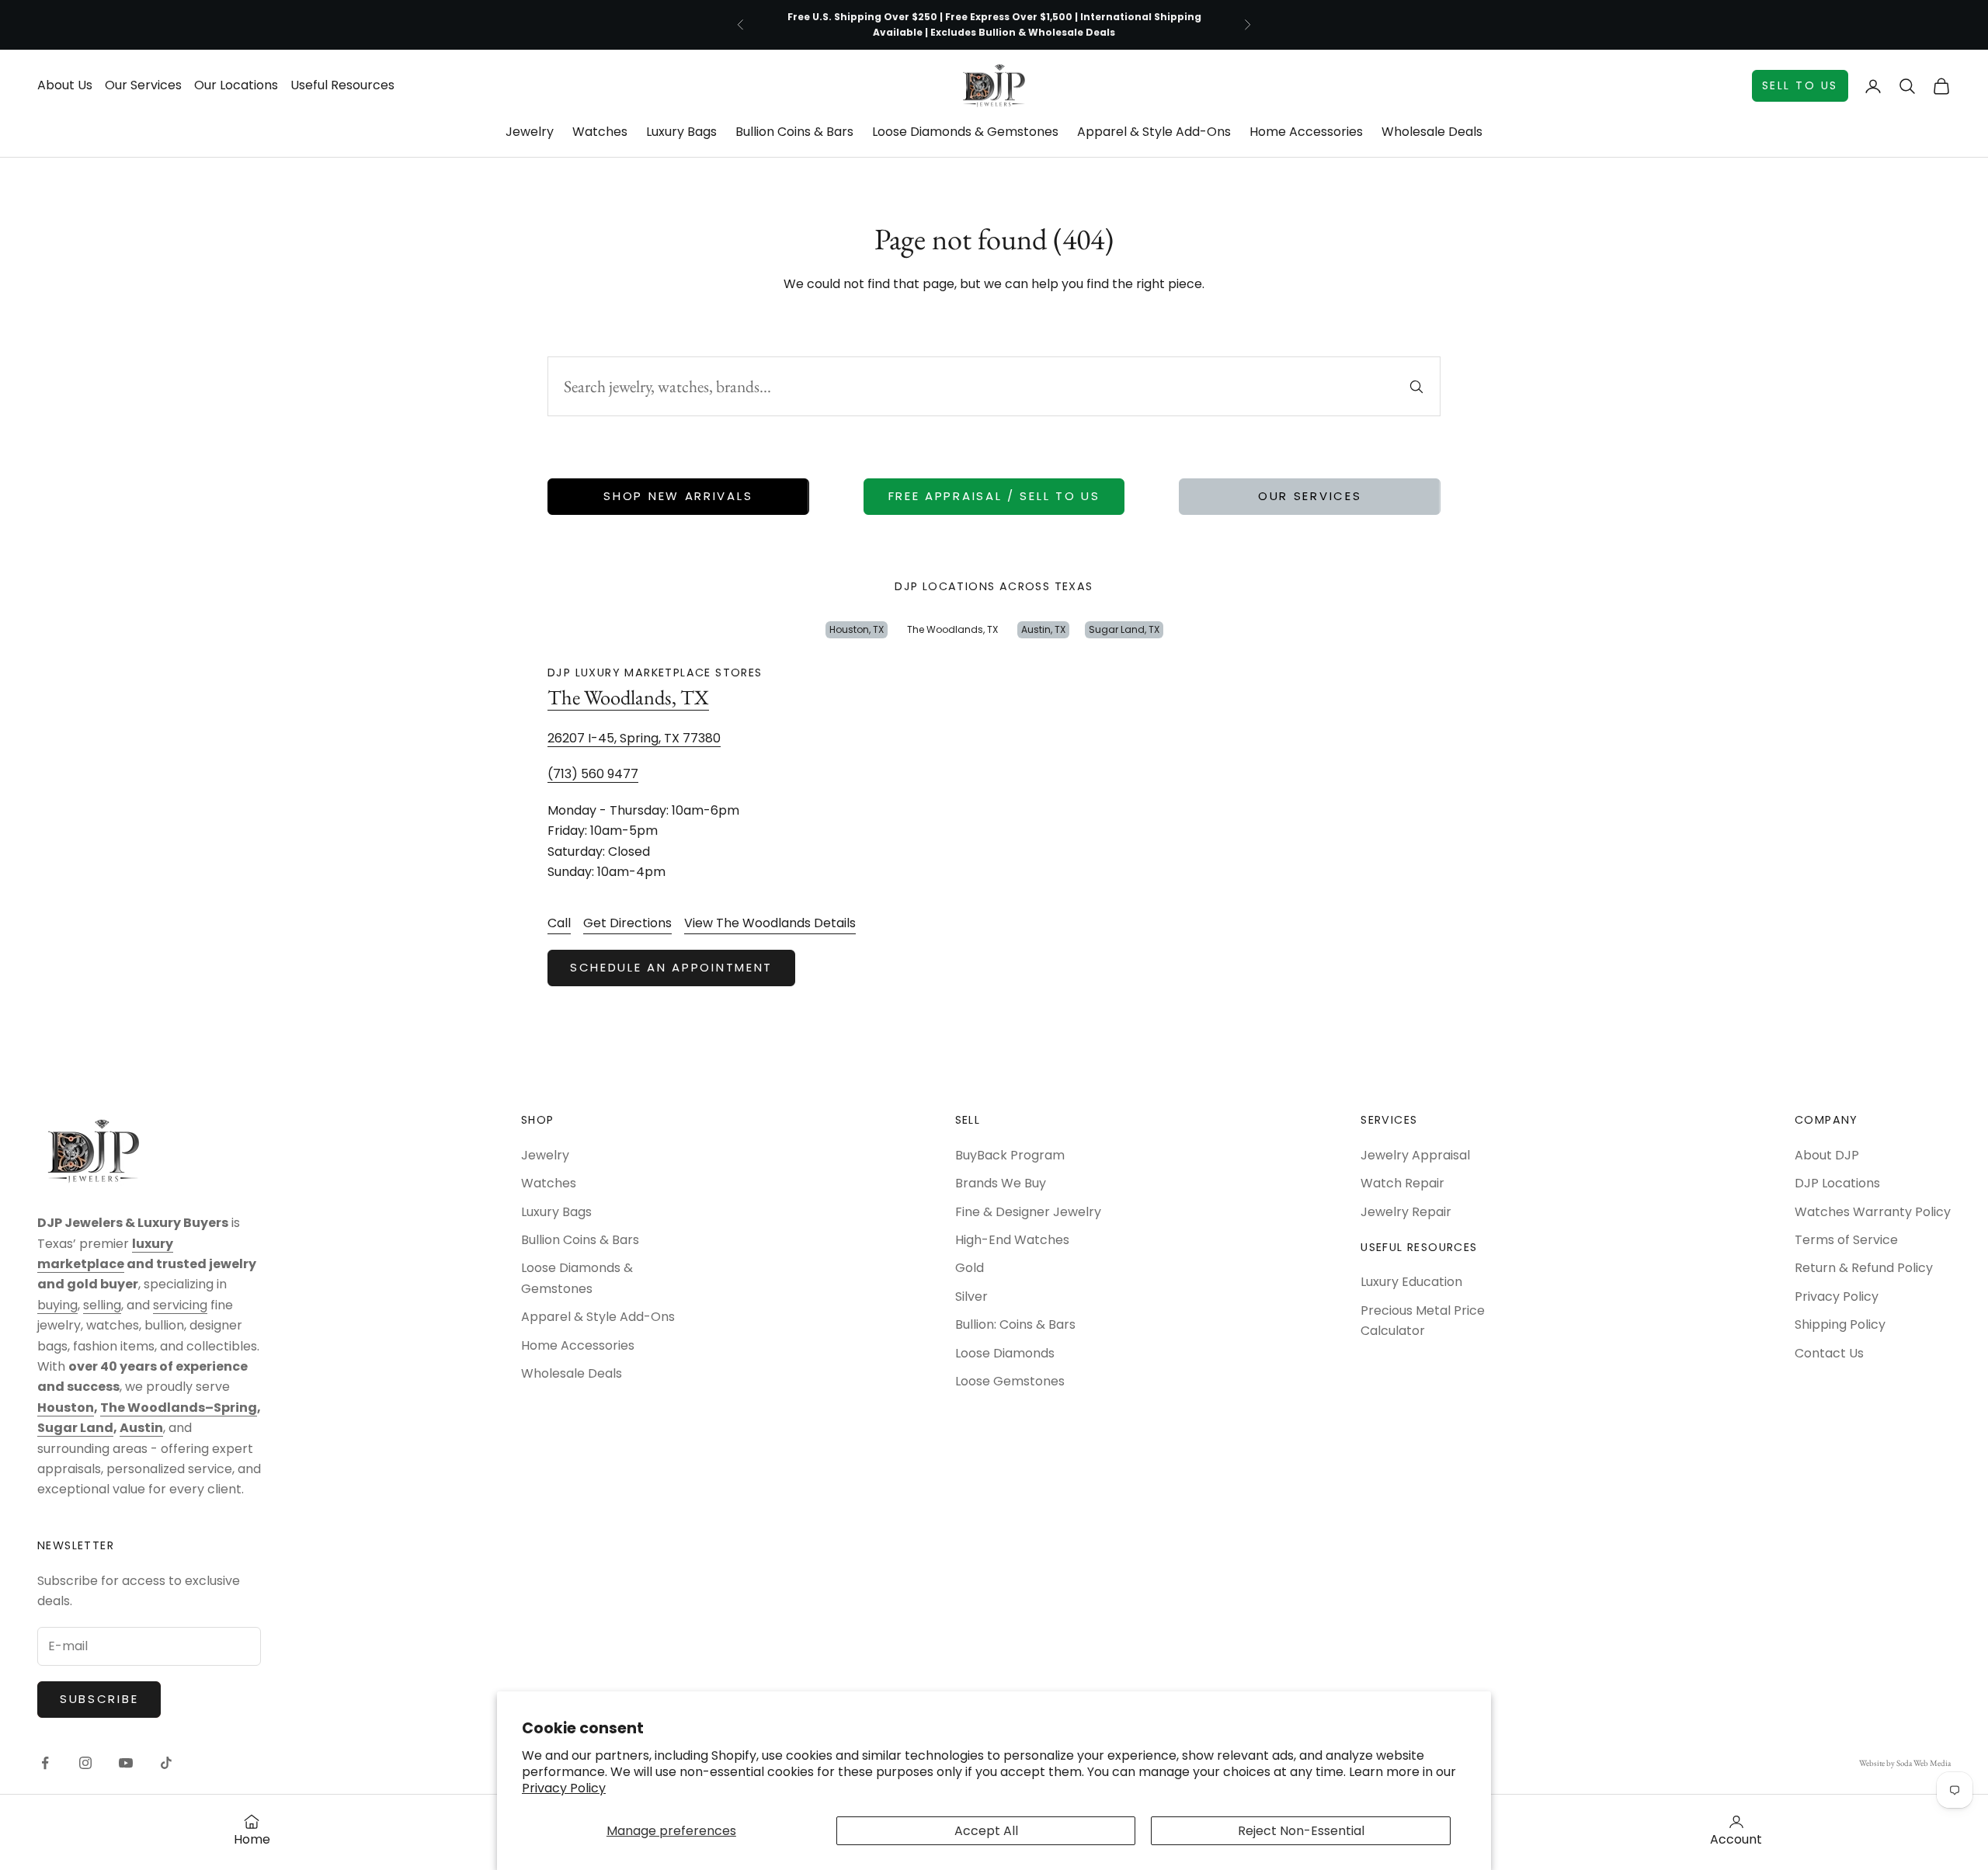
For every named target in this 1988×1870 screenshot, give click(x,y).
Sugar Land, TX (1124, 629)
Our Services (143, 85)
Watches (600, 132)
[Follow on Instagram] (85, 1763)
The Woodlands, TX (952, 629)
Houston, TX (857, 629)
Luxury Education (1411, 1282)
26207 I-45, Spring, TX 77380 (634, 738)
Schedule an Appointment (671, 967)
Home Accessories (1306, 132)
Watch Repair (1402, 1183)
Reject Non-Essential (1301, 1831)
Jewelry (530, 132)
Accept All (986, 1831)
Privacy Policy (564, 1788)
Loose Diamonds (1005, 1353)
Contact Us (1829, 1353)
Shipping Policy (1840, 1324)
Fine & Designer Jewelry (1028, 1212)
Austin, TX (1043, 629)
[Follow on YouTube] (126, 1763)
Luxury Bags (681, 132)
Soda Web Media (1924, 1763)
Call (559, 923)
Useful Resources (342, 85)
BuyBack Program (1010, 1155)
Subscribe (99, 1699)
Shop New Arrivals (678, 496)
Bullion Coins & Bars (794, 132)
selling (102, 1305)
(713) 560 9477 (593, 774)
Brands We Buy (1001, 1183)
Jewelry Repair (1406, 1212)
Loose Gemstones (1010, 1381)
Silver (971, 1296)
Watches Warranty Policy (1873, 1212)
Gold (970, 1268)
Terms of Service (1846, 1240)
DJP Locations (1837, 1183)
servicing (180, 1305)
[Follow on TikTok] (166, 1763)
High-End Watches (1012, 1240)
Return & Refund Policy (1864, 1268)
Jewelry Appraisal (1415, 1155)
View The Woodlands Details (770, 923)
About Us (65, 85)
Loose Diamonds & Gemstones (965, 132)
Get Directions (627, 923)
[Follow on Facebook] (45, 1763)
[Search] (1416, 387)
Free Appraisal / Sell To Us (994, 496)
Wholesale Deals (1432, 132)
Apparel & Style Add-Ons (1154, 132)
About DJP (1827, 1155)
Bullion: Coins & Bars (1015, 1324)
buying (57, 1305)
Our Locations (236, 85)
